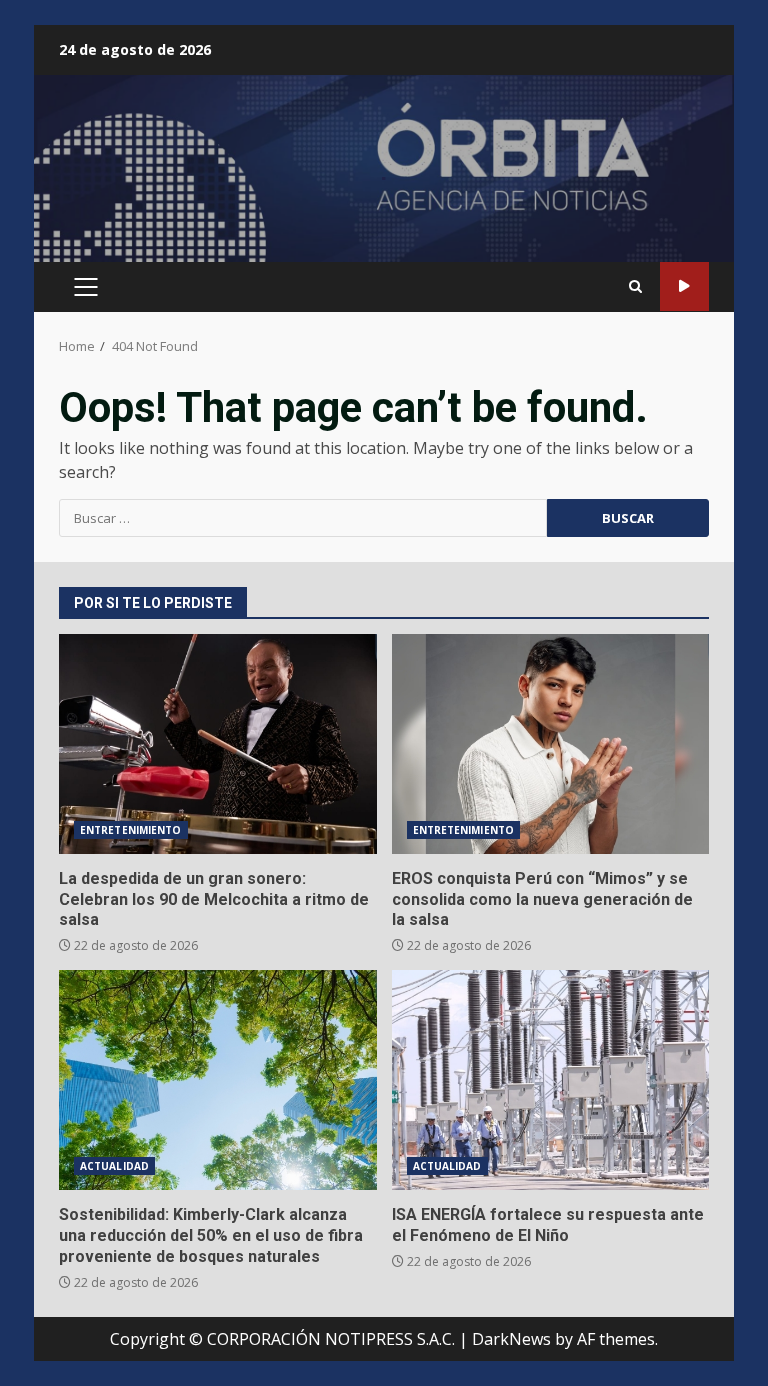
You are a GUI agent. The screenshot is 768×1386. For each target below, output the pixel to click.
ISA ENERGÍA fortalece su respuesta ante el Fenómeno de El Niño (551, 1080)
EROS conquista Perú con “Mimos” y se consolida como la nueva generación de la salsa (551, 744)
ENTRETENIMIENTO (131, 830)
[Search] (635, 286)
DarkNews (511, 1339)
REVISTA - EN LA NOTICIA (684, 286)
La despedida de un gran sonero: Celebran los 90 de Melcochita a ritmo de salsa (218, 744)
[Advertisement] (384, 177)
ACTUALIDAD (114, 1166)
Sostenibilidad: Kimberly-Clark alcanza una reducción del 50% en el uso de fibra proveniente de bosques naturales (218, 1080)
